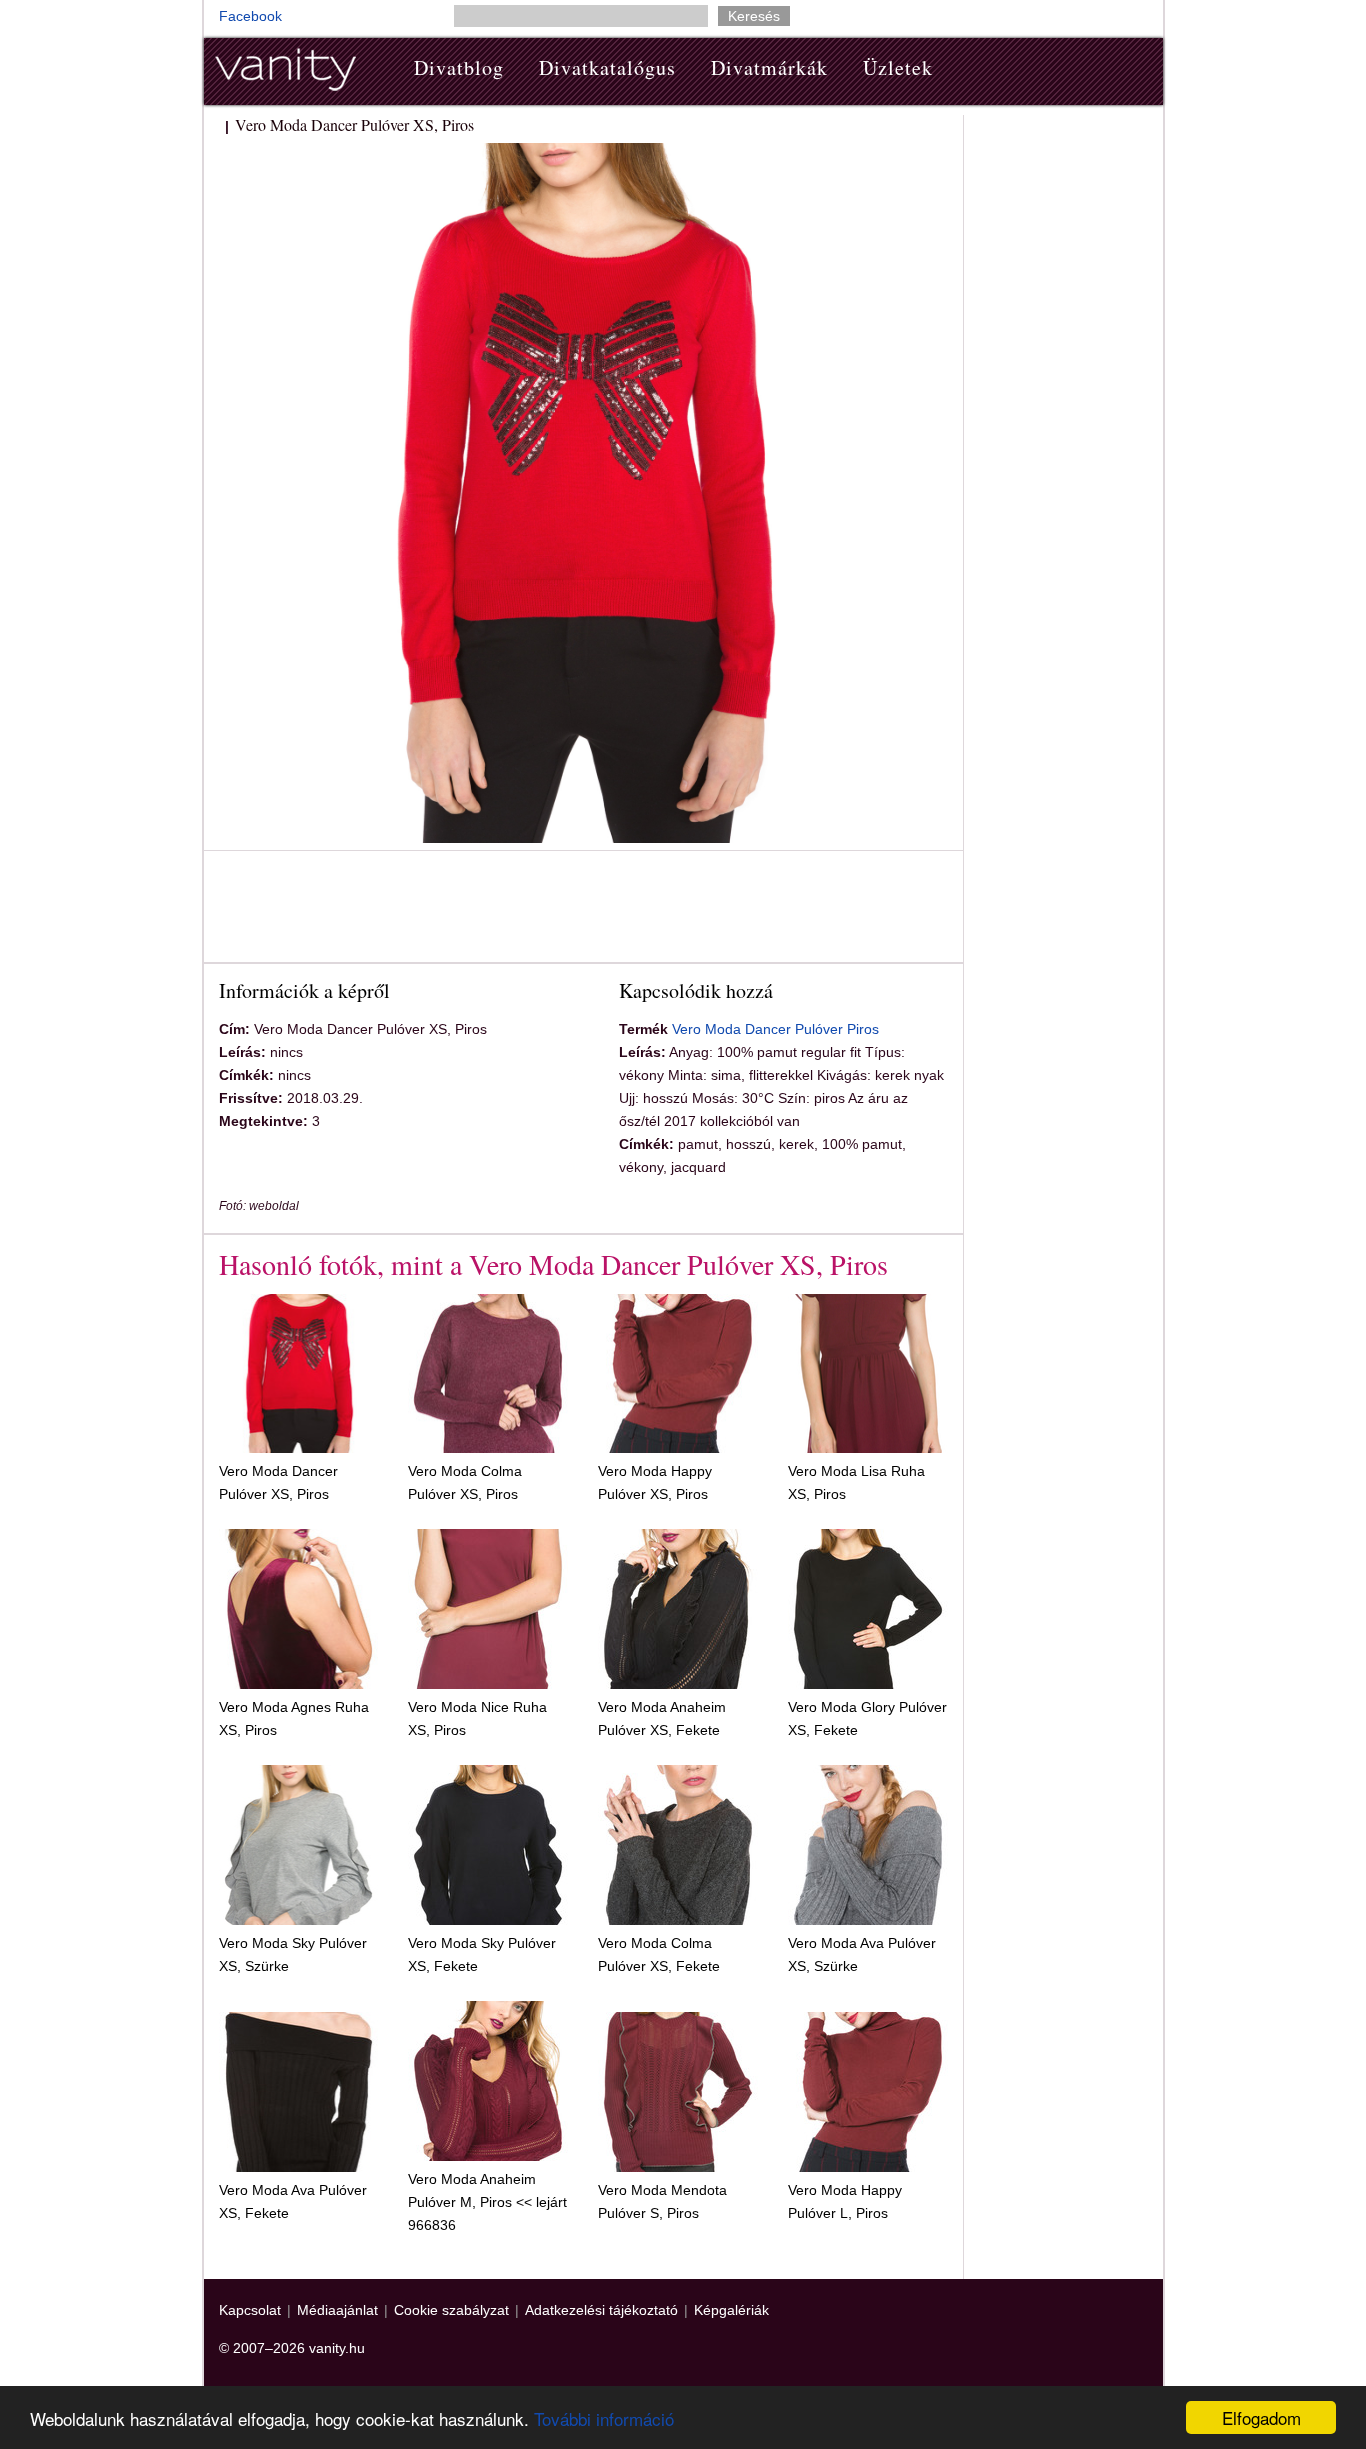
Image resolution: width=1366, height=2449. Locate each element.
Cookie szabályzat (451, 2310)
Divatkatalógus (607, 67)
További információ (604, 2418)
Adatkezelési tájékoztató (601, 2310)
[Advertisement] (583, 910)
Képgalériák (731, 2310)
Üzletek (898, 67)
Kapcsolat (250, 2310)
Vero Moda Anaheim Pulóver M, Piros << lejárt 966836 (487, 2202)
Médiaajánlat (337, 2310)
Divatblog (459, 67)
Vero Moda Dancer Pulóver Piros (775, 1029)
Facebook (250, 16)
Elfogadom (1261, 2417)
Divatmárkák (769, 67)
